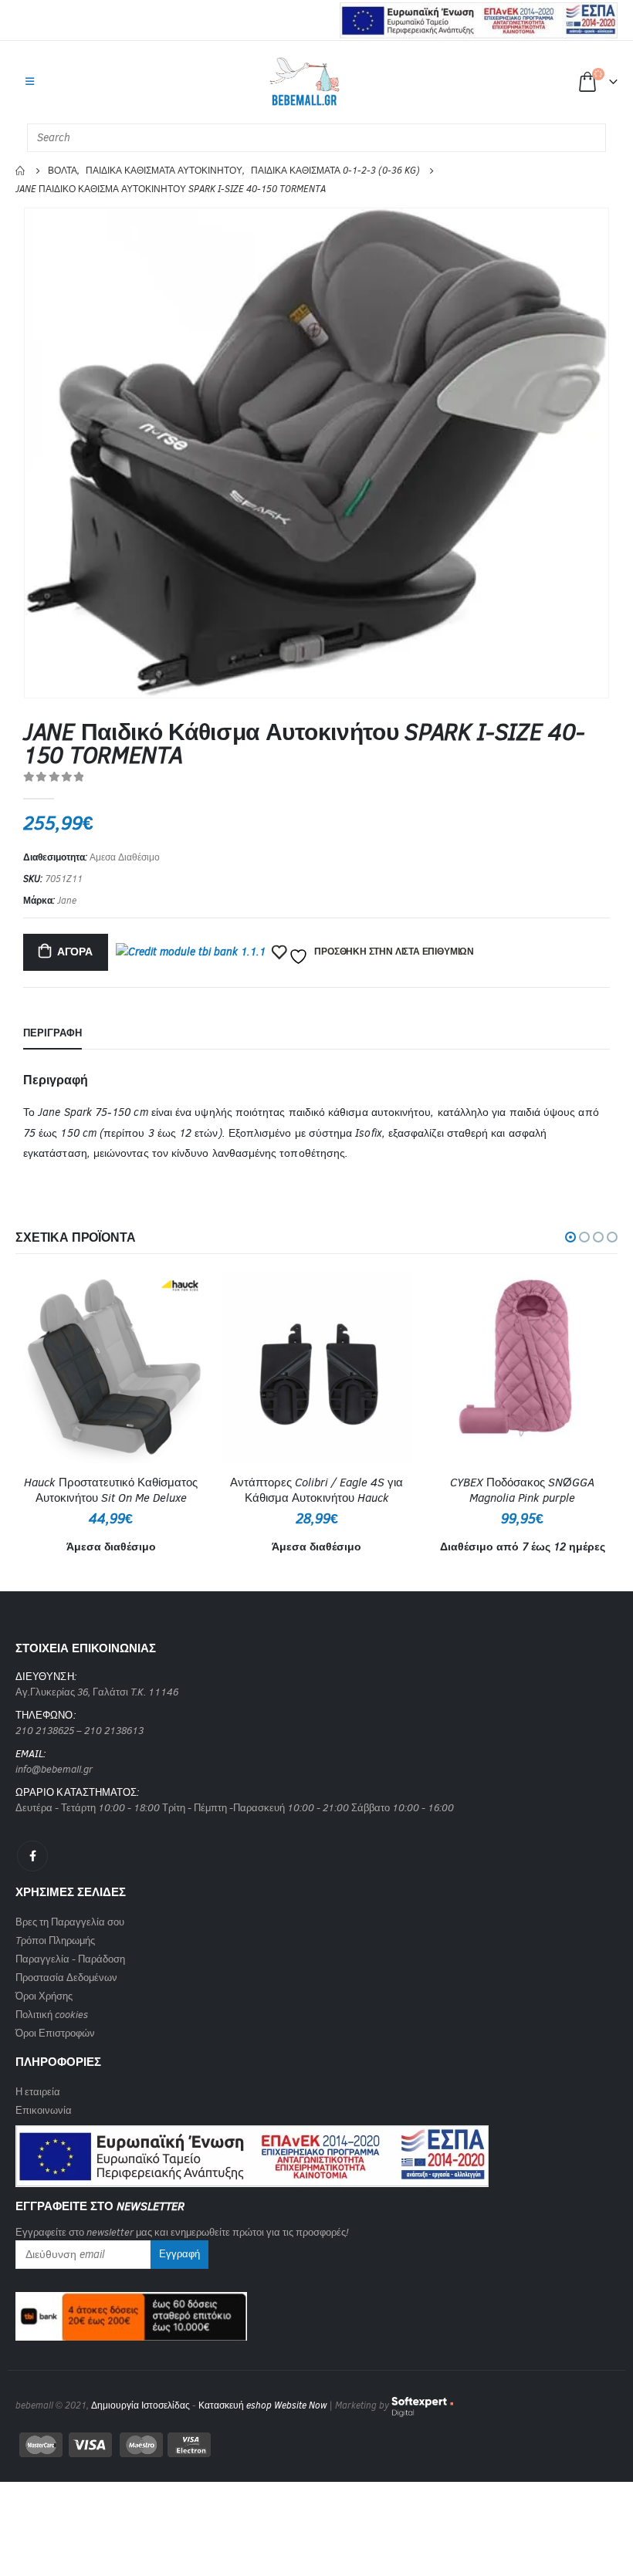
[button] (570, 1237)
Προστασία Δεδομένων (66, 1978)
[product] (111, 1368)
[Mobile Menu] (30, 82)
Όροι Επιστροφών (55, 2033)
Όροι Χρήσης (44, 1996)
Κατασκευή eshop (235, 2405)
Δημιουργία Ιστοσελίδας (140, 2405)
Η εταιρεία (38, 2092)
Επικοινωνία (44, 2110)
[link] (252, 2151)
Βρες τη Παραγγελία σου (70, 1922)
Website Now (300, 2405)
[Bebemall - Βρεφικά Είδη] (305, 82)
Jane (67, 901)
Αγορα (75, 952)
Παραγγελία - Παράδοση (70, 1959)
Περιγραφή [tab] (52, 1033)
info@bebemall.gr (54, 1769)
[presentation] (42, 453)
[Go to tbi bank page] (191, 954)
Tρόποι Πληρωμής (55, 1940)
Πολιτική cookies (52, 2015)
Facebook (32, 1856)
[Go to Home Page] (21, 171)
